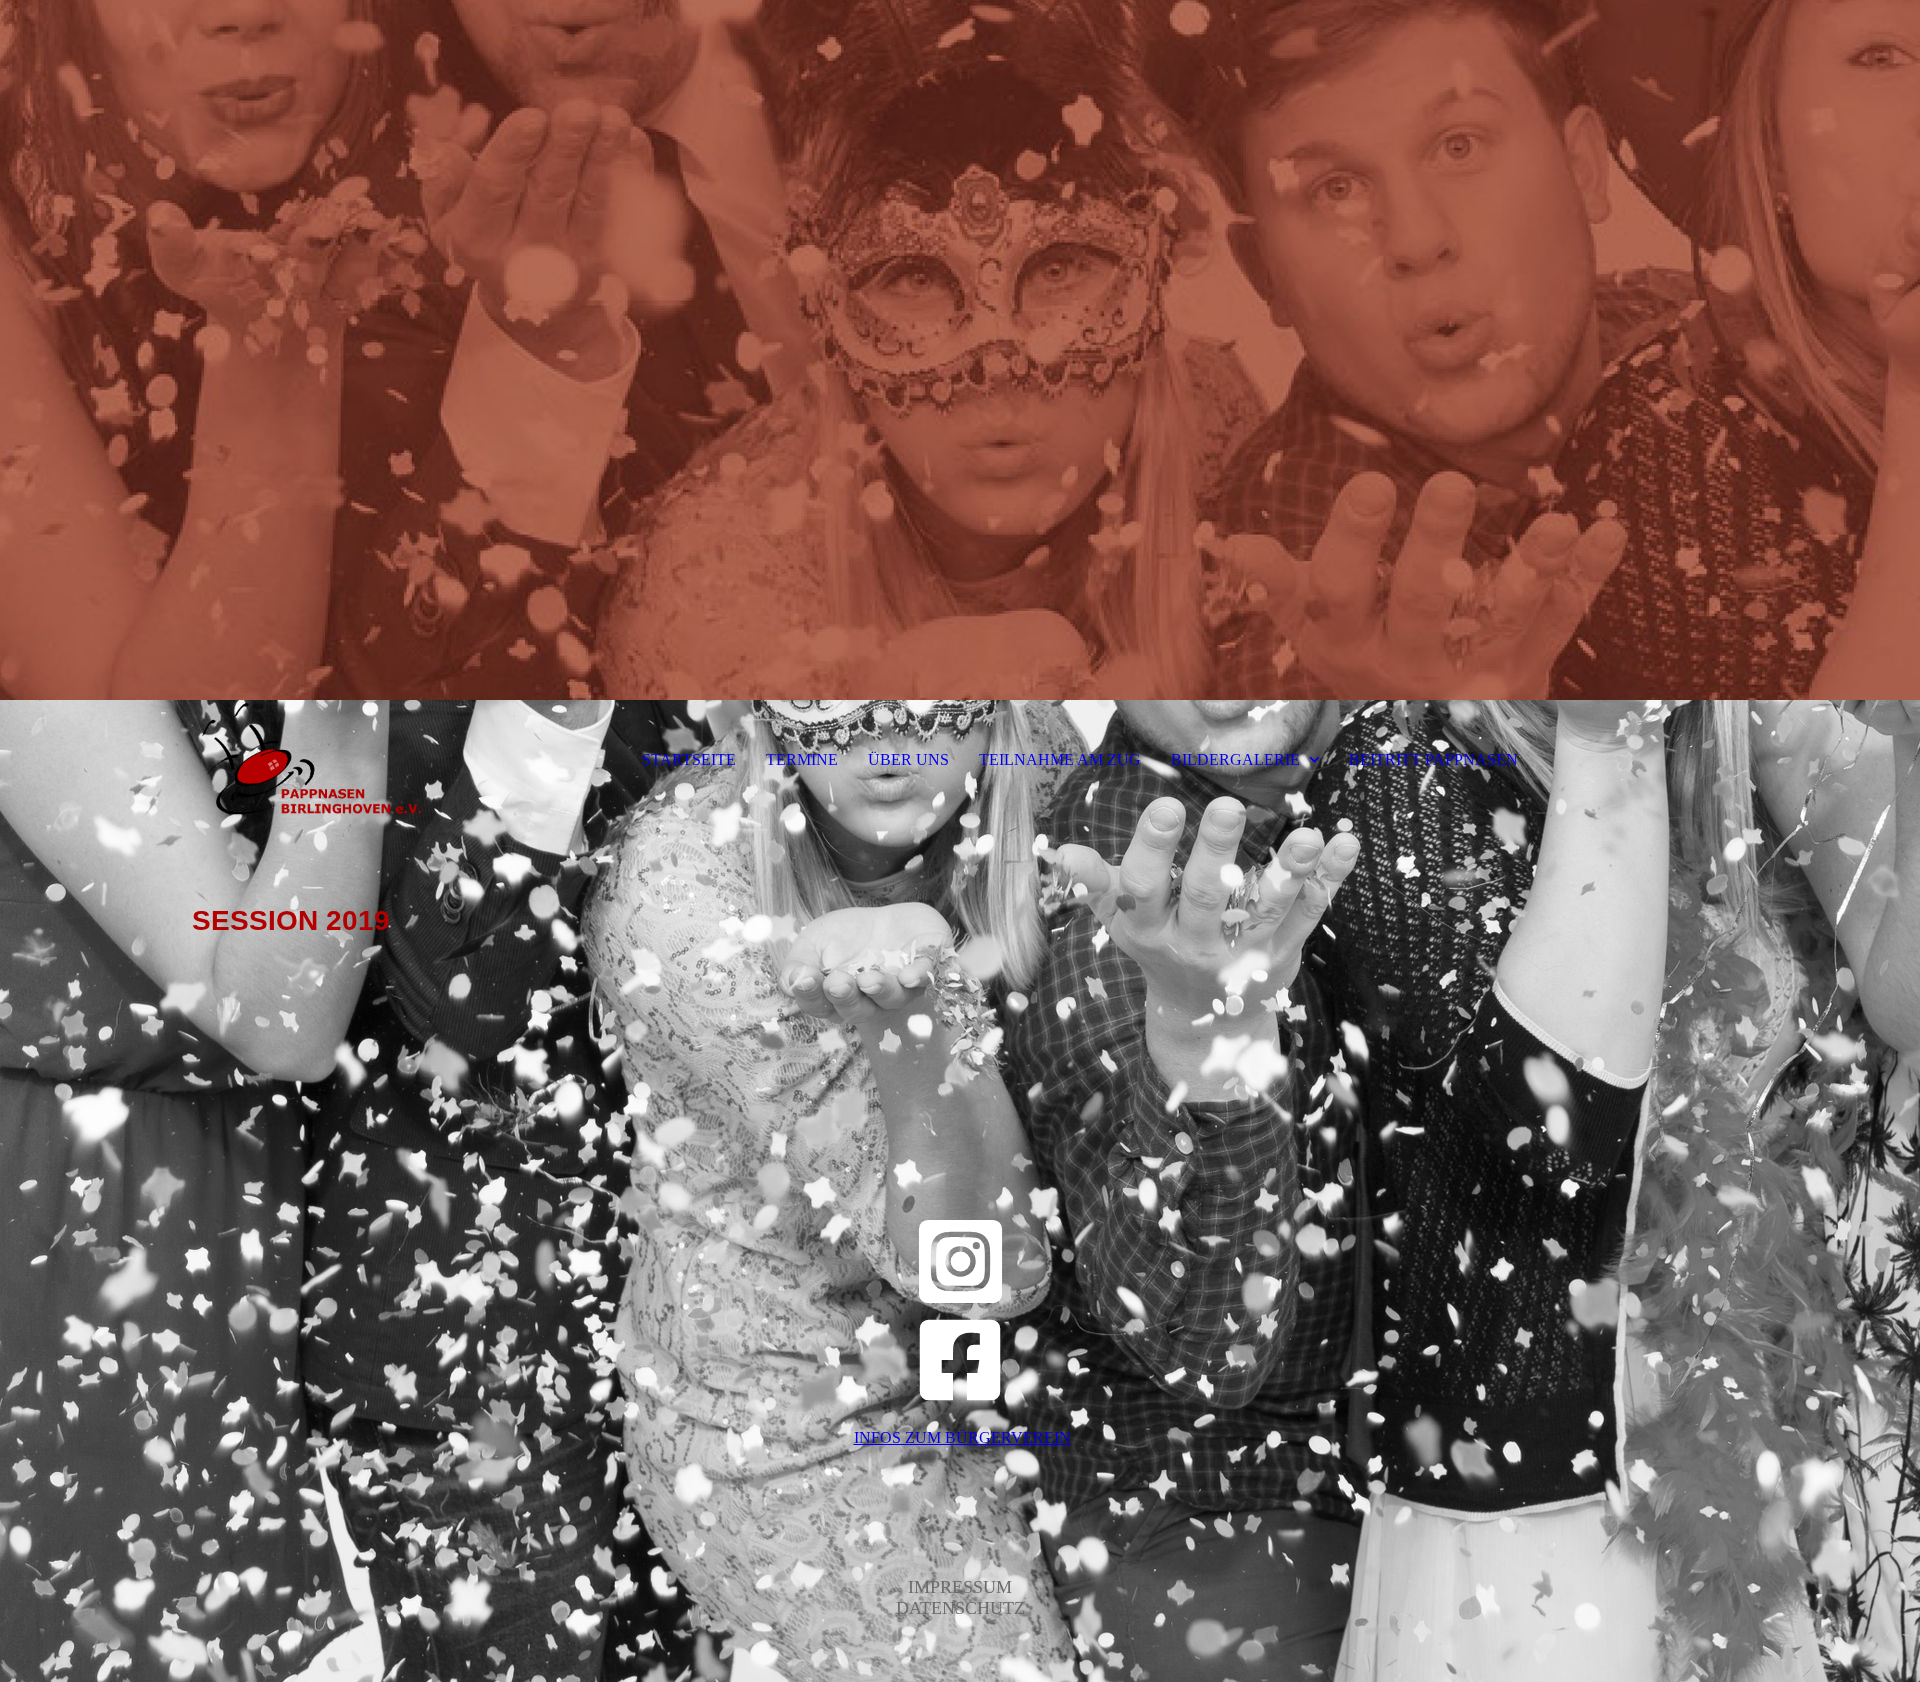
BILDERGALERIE (1235, 759)
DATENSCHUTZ (960, 1608)
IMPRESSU (952, 1587)
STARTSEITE (689, 759)
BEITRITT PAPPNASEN (1433, 759)
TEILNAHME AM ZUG (1060, 759)
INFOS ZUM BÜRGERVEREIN (962, 1437)
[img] (960, 350)
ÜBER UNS (908, 759)
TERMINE (802, 759)
